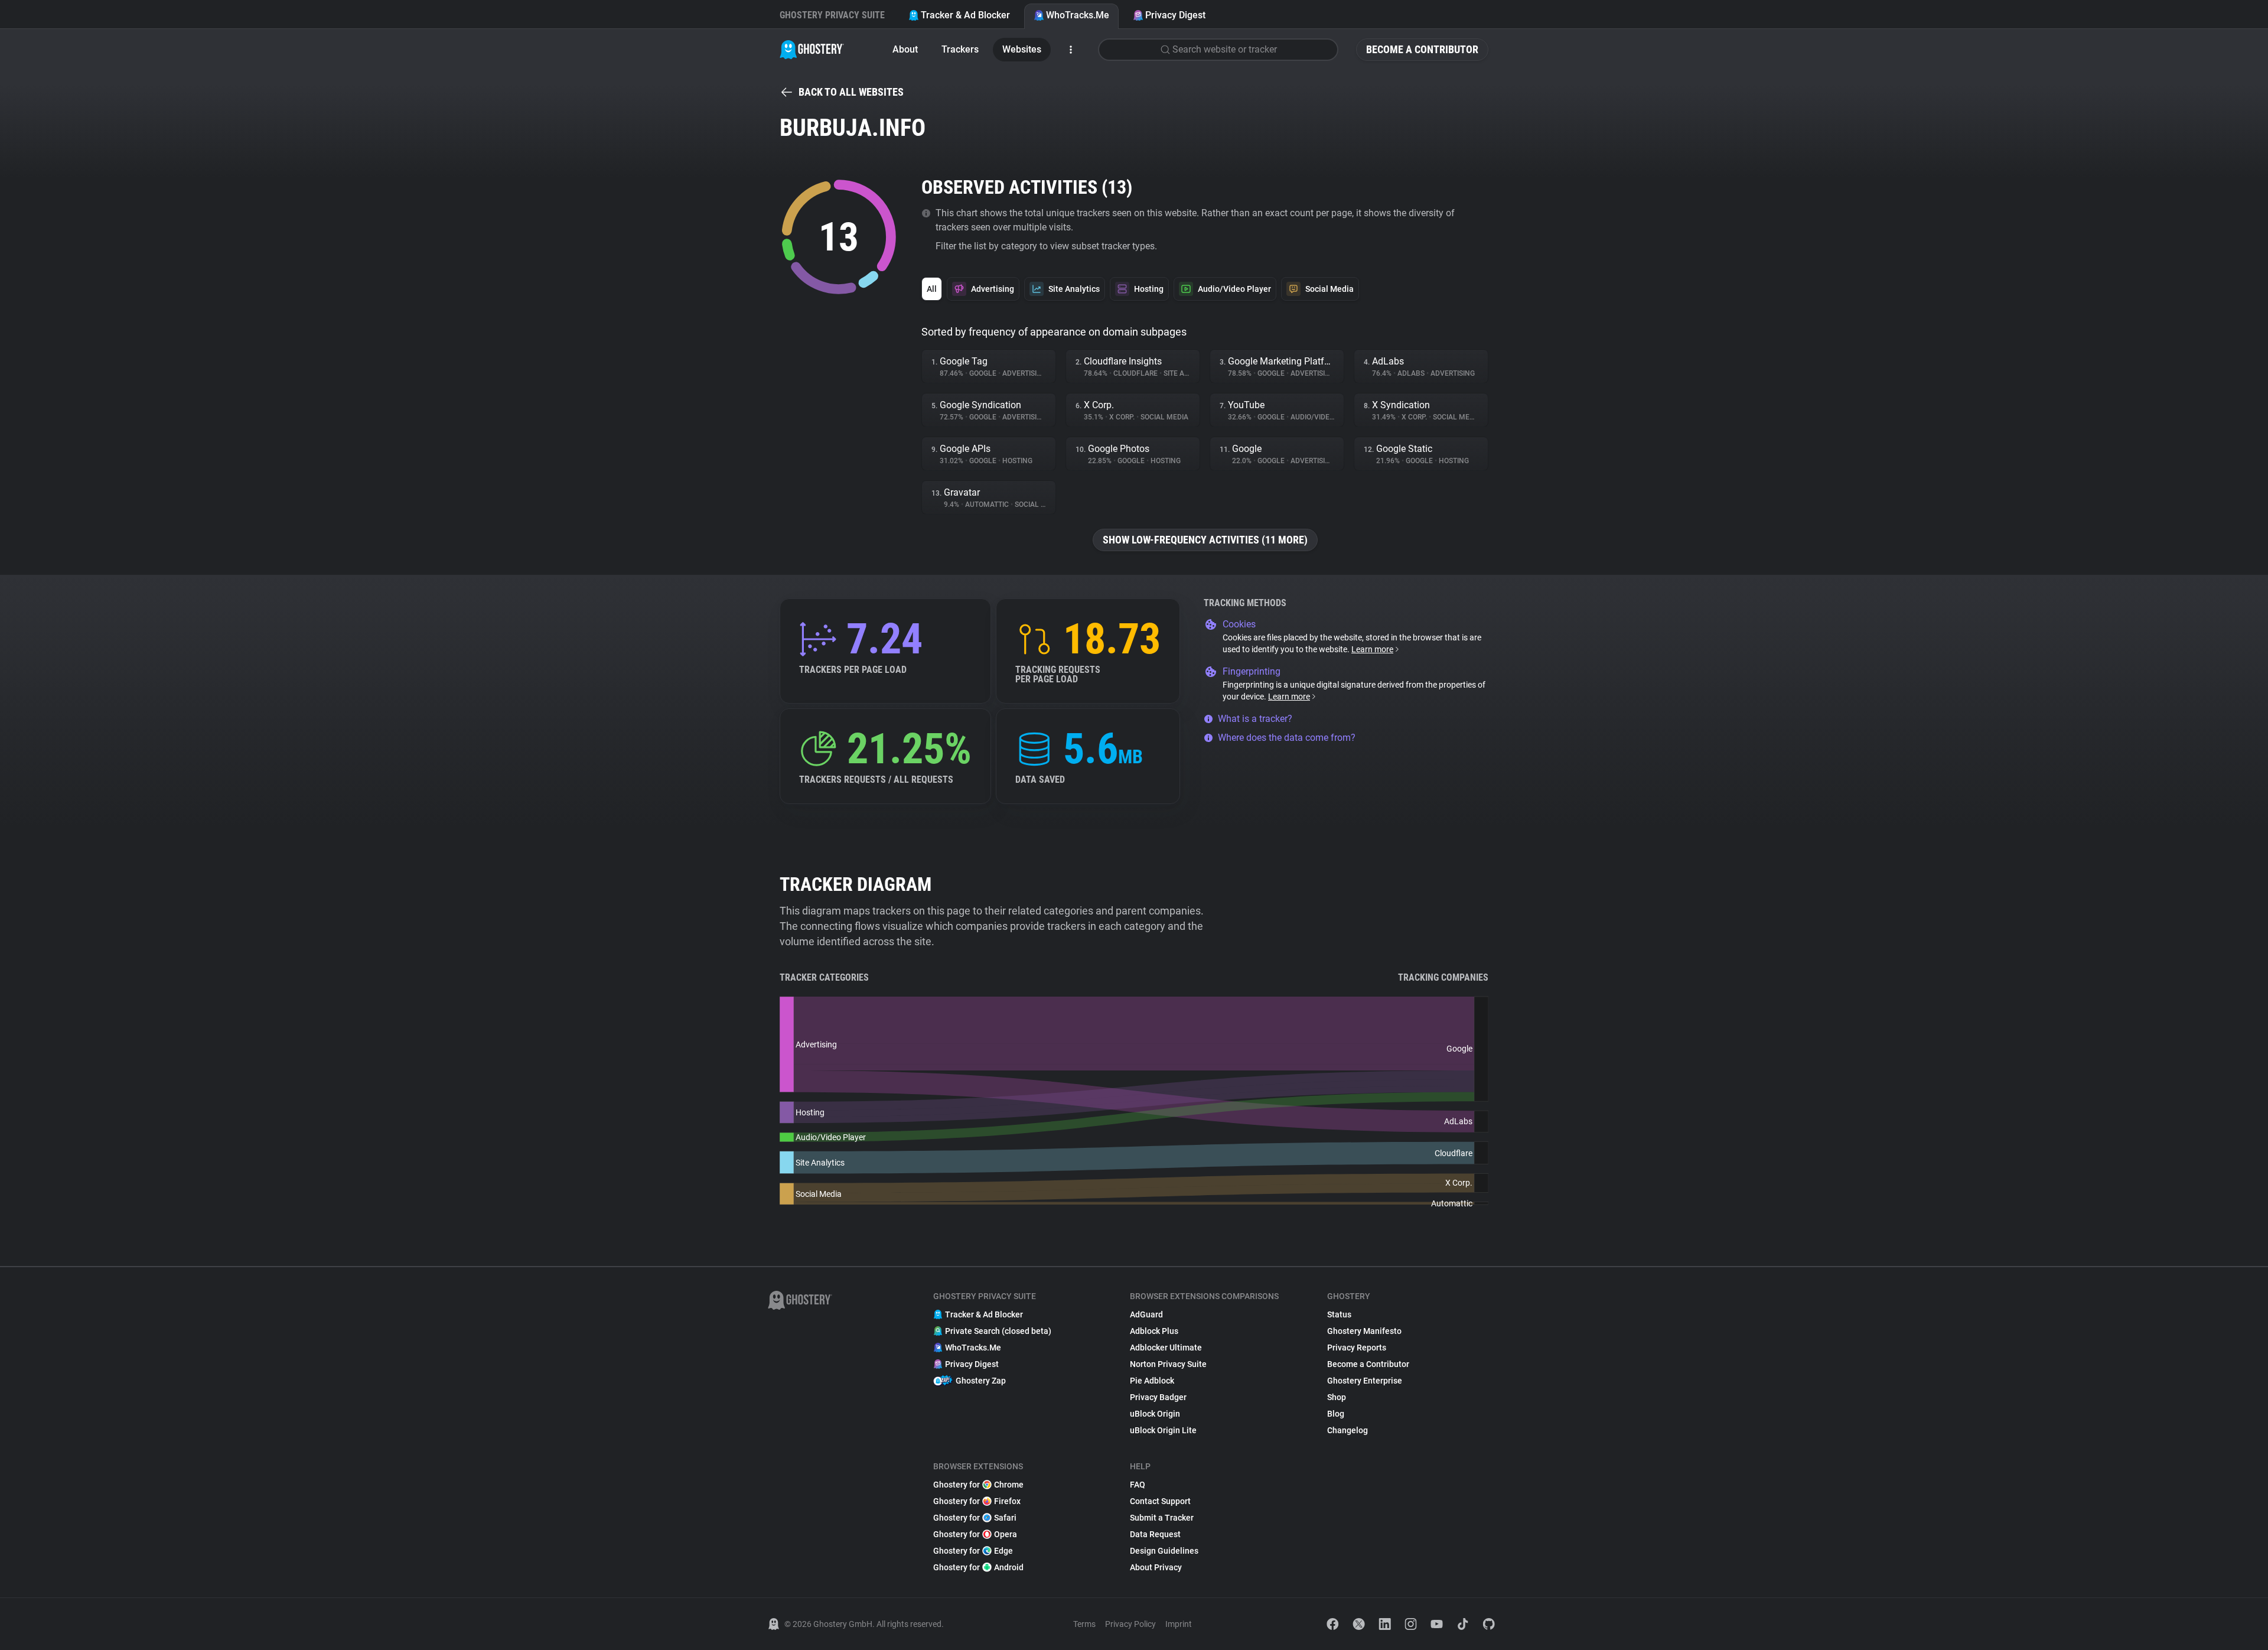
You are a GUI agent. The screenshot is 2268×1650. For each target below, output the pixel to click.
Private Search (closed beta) (998, 1331)
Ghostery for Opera (975, 1534)
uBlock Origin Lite (1163, 1430)
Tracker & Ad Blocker (965, 15)
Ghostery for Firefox (977, 1501)
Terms (1084, 1624)
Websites (1022, 49)
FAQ (1138, 1485)
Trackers (960, 49)
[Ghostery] (812, 50)
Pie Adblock (1152, 1381)
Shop (1337, 1397)
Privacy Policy (1130, 1624)
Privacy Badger (1158, 1397)
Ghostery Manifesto (1364, 1331)
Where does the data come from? (1287, 738)
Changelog (1348, 1430)
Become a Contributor (1422, 49)
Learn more (1372, 649)
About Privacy (1156, 1567)
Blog (1336, 1414)
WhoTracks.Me (1078, 15)
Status (1339, 1314)
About (905, 49)
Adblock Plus (1154, 1331)
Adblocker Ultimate (1166, 1348)
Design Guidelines (1164, 1551)
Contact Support (1160, 1501)
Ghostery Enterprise (1365, 1381)
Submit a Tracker (1162, 1518)
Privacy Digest (1175, 15)
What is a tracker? (1255, 719)
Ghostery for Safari (975, 1518)
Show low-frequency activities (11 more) (1205, 540)
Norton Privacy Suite (1168, 1364)
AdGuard (1146, 1314)
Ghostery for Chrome (978, 1485)
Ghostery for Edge (973, 1551)
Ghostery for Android (978, 1567)
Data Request (1155, 1534)
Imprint (1179, 1624)
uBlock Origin (1155, 1414)
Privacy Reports (1357, 1348)
